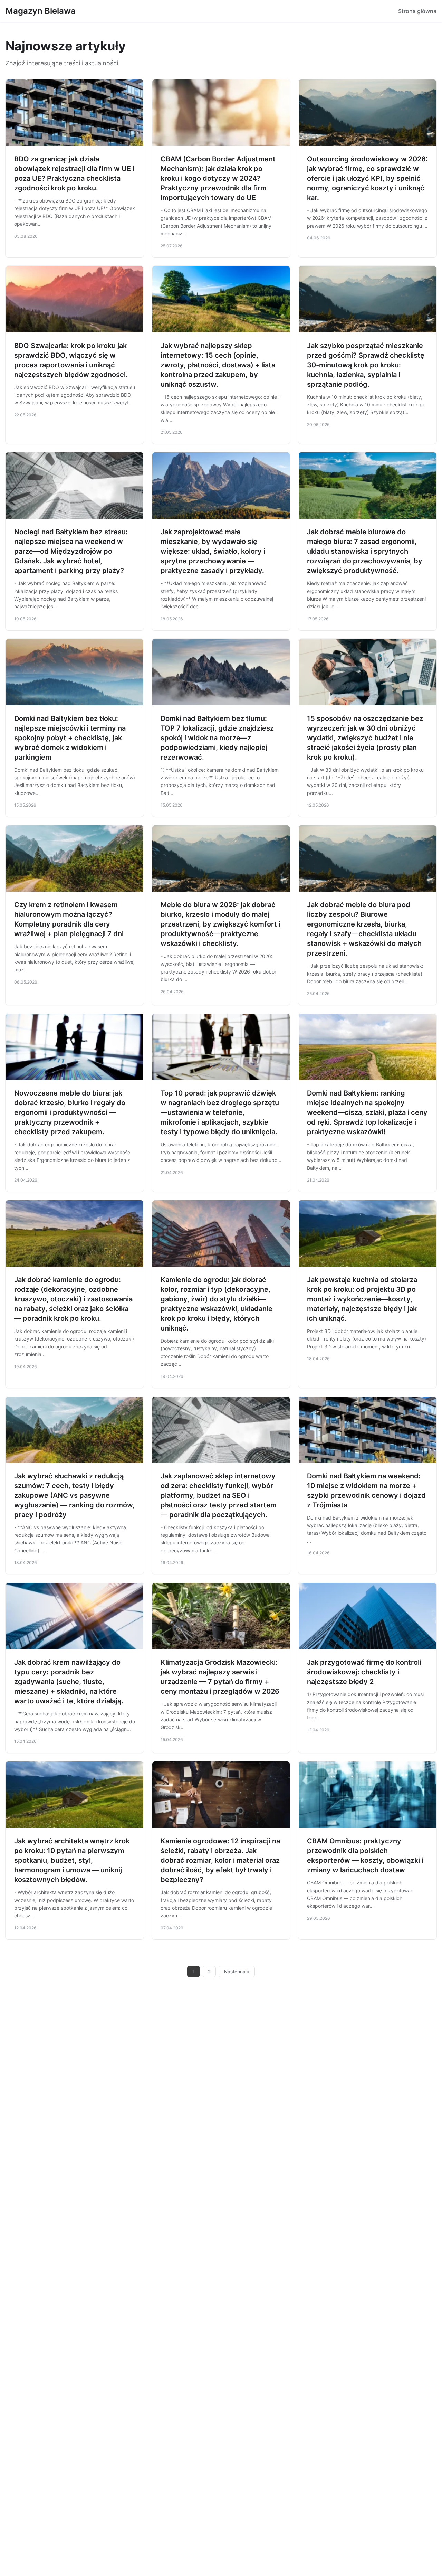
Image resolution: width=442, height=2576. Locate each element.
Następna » (237, 1972)
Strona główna (417, 11)
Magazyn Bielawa (41, 11)
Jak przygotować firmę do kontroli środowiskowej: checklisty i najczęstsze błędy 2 (364, 1672)
